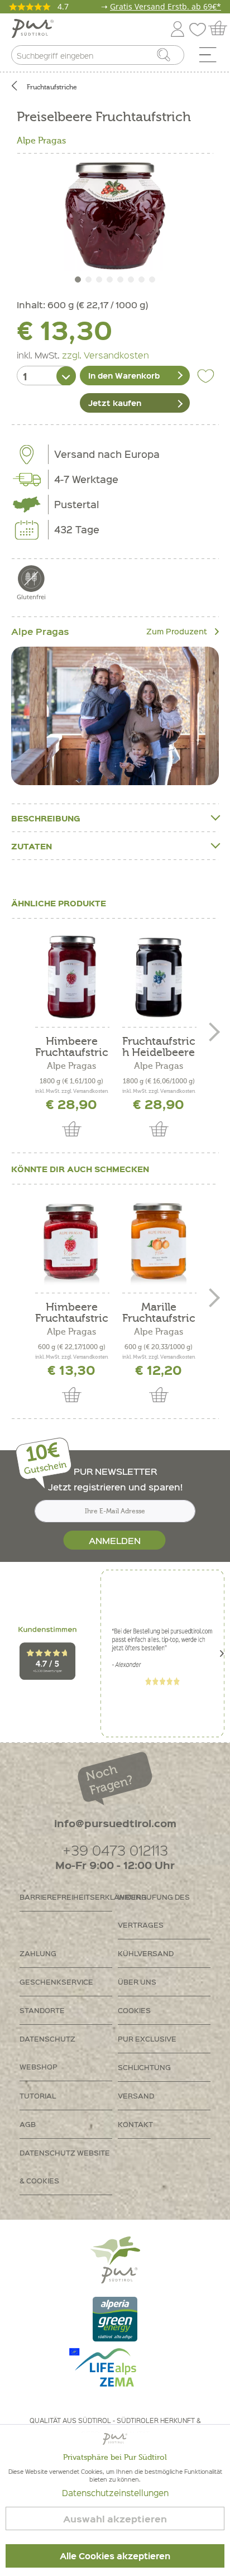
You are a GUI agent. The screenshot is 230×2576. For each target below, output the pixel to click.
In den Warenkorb (124, 375)
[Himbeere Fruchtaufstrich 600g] (71, 1243)
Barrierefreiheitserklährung (66, 1897)
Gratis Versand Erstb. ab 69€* (166, 6)
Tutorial (38, 2095)
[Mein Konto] (178, 27)
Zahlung (38, 1953)
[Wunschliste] (200, 27)
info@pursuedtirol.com (115, 1823)
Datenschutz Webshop (47, 2052)
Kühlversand (146, 1953)
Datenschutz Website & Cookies (65, 2166)
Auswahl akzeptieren (115, 2519)
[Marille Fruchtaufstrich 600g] (159, 1243)
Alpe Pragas (41, 141)
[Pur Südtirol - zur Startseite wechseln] (33, 29)
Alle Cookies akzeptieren (115, 2556)
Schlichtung (144, 2067)
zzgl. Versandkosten (106, 355)
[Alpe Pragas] (115, 716)
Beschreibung (46, 818)
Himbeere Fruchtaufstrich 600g (72, 1313)
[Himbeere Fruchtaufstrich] (71, 977)
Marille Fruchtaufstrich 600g (159, 1313)
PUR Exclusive (147, 2039)
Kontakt (135, 2124)
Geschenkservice (56, 1982)
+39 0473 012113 (115, 1850)
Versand (136, 2095)
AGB (28, 2124)
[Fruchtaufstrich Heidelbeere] (159, 977)
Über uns (137, 1982)
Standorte (42, 2010)
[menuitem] (212, 58)
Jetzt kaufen (115, 403)
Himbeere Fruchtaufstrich (72, 1047)
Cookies (134, 2010)
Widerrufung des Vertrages (154, 1911)
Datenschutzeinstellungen (115, 2493)
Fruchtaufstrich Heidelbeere (159, 1047)
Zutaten (32, 846)
